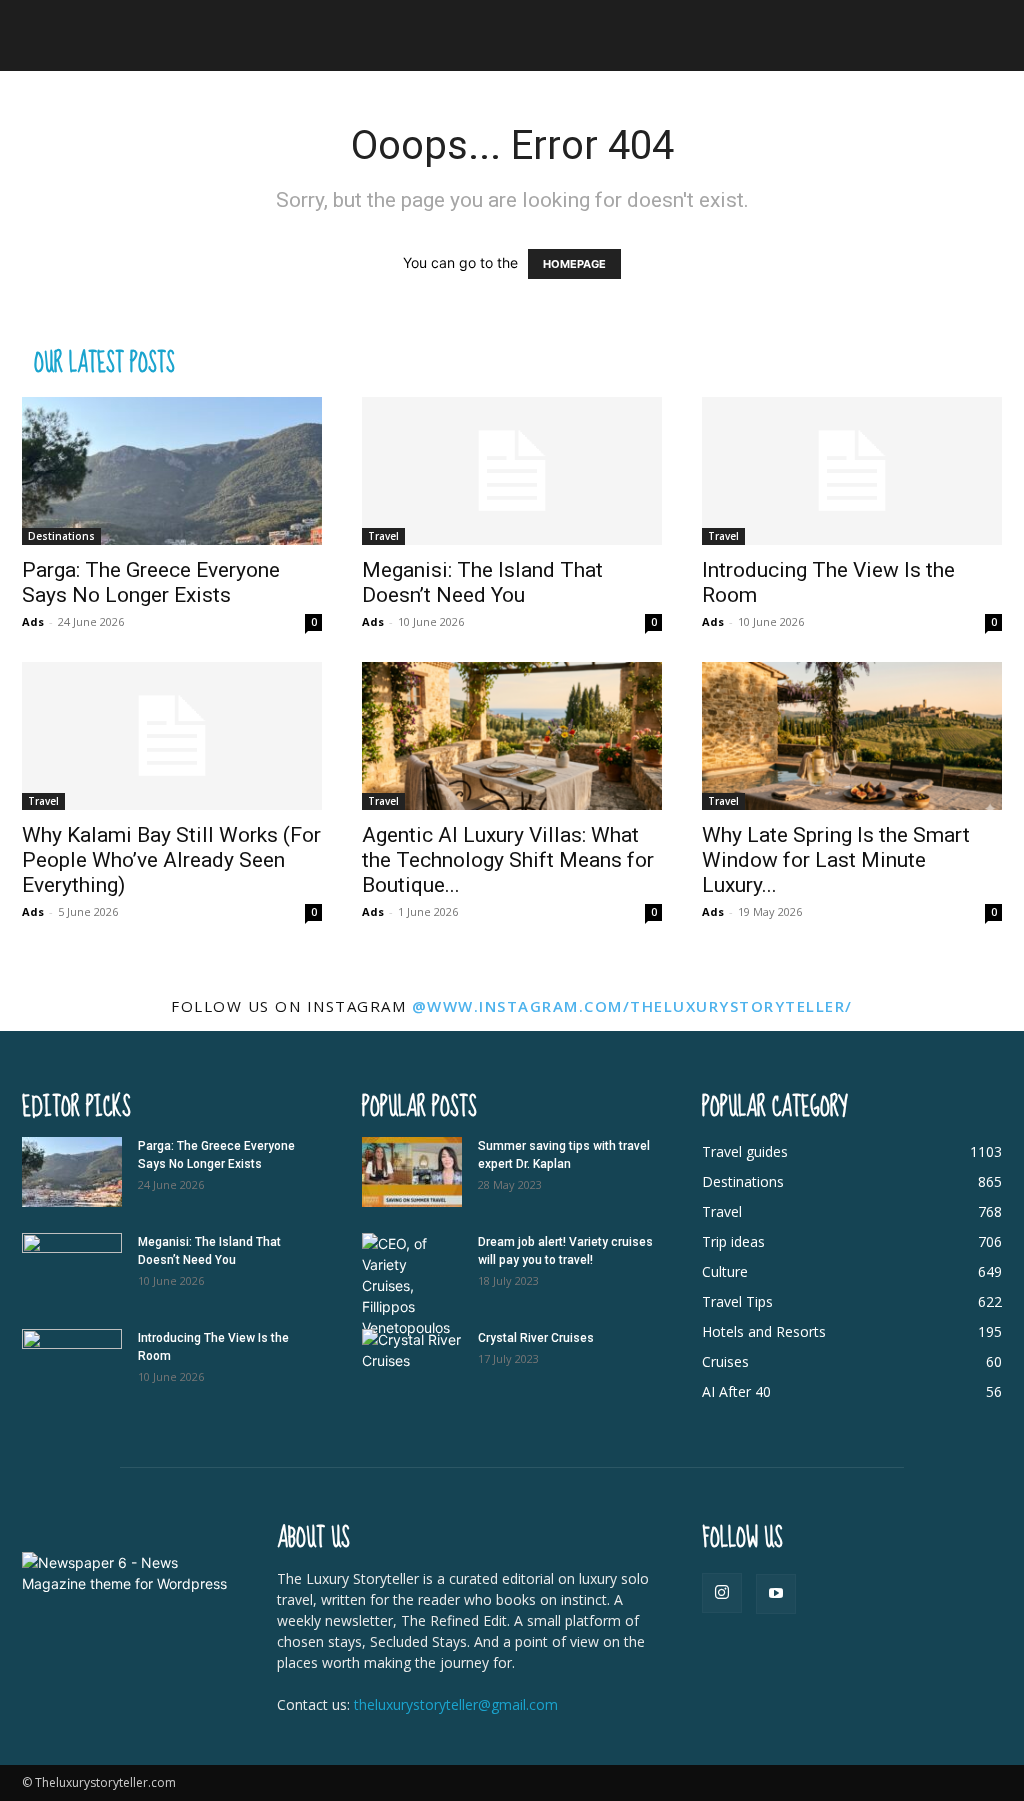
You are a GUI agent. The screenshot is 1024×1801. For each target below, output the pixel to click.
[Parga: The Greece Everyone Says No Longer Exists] (172, 471)
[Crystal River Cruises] (412, 1364)
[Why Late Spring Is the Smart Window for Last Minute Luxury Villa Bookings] (852, 736)
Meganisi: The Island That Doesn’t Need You (482, 582)
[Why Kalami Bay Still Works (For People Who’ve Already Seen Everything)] (172, 736)
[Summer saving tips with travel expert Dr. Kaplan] (412, 1172)
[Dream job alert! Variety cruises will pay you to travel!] (412, 1285)
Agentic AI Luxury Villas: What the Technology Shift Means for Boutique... (508, 860)
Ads (33, 621)
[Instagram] (722, 1593)
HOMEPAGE (574, 264)
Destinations (61, 536)
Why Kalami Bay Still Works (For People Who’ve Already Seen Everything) (171, 860)
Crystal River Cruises (536, 1338)
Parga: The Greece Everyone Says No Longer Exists (151, 582)
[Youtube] (776, 1594)
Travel (383, 536)
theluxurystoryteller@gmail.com (456, 1704)
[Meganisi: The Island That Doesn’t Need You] (512, 471)
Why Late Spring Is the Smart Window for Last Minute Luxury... (836, 860)
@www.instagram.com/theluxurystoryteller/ (632, 1006)
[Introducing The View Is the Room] (852, 471)
